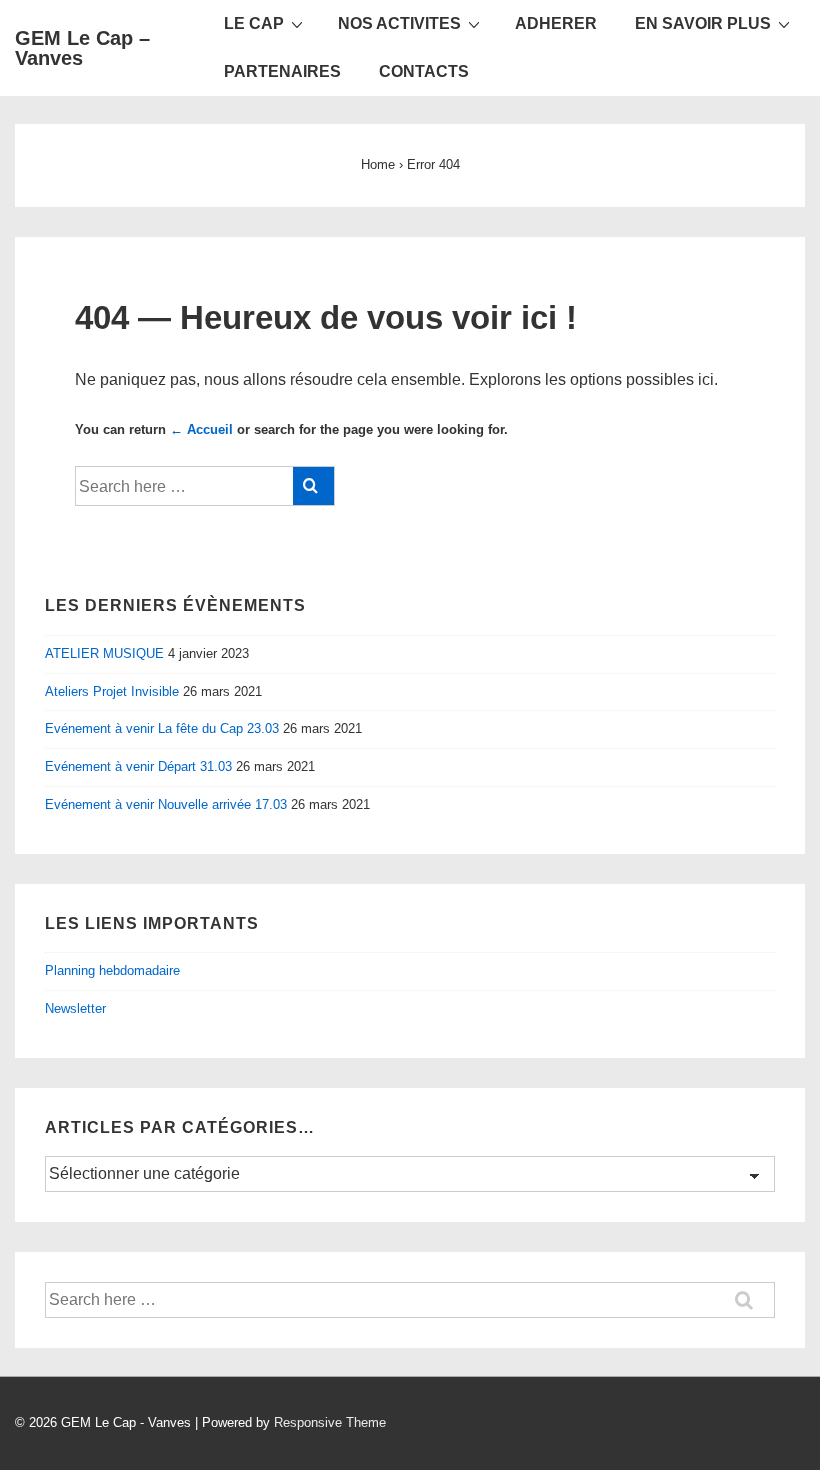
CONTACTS (424, 71)
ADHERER (556, 23)
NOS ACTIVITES (399, 23)
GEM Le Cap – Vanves (82, 48)
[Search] (313, 486)
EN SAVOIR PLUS (703, 23)
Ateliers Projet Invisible (112, 691)
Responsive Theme (330, 1422)
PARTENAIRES (282, 71)
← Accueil (201, 429)
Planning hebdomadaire (112, 970)
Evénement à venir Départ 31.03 (138, 766)
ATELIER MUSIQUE (104, 653)
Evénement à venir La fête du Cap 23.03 (162, 728)
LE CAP (254, 23)
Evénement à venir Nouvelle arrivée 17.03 (166, 804)
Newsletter (75, 1008)
